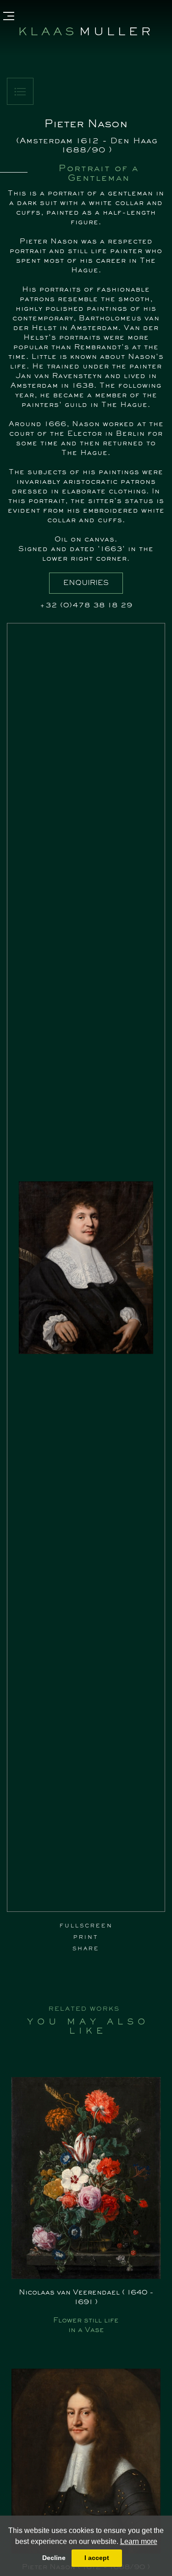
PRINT (86, 1937)
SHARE (86, 1949)
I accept (97, 2558)
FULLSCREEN (86, 1926)
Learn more (139, 2541)
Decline (54, 2558)
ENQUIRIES (86, 583)
